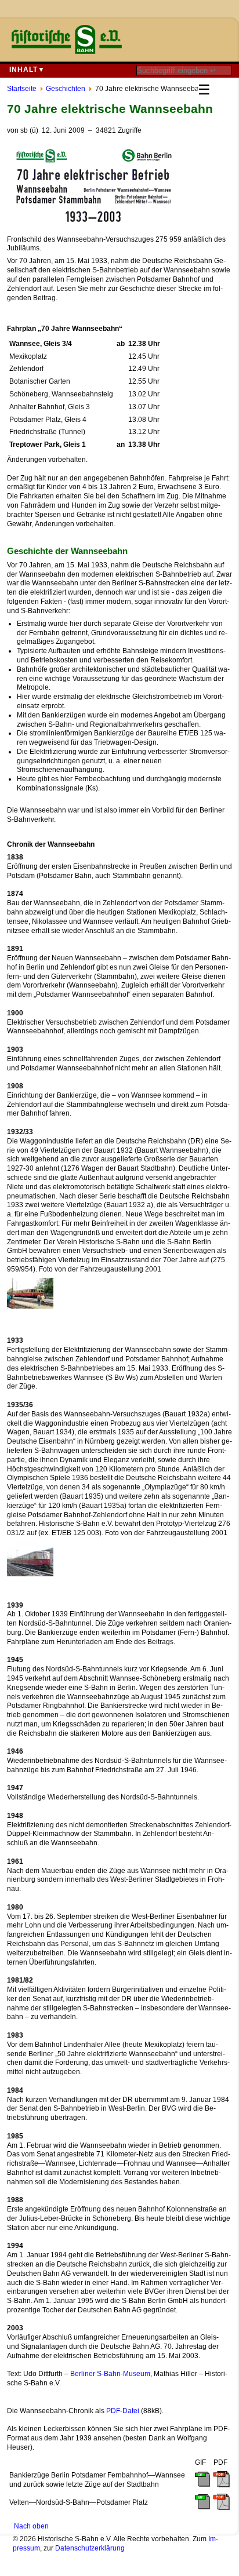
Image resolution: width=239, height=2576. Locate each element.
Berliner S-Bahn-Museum (110, 2374)
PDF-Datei (123, 2411)
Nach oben (31, 2526)
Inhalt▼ (27, 70)
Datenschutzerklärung (90, 2548)
